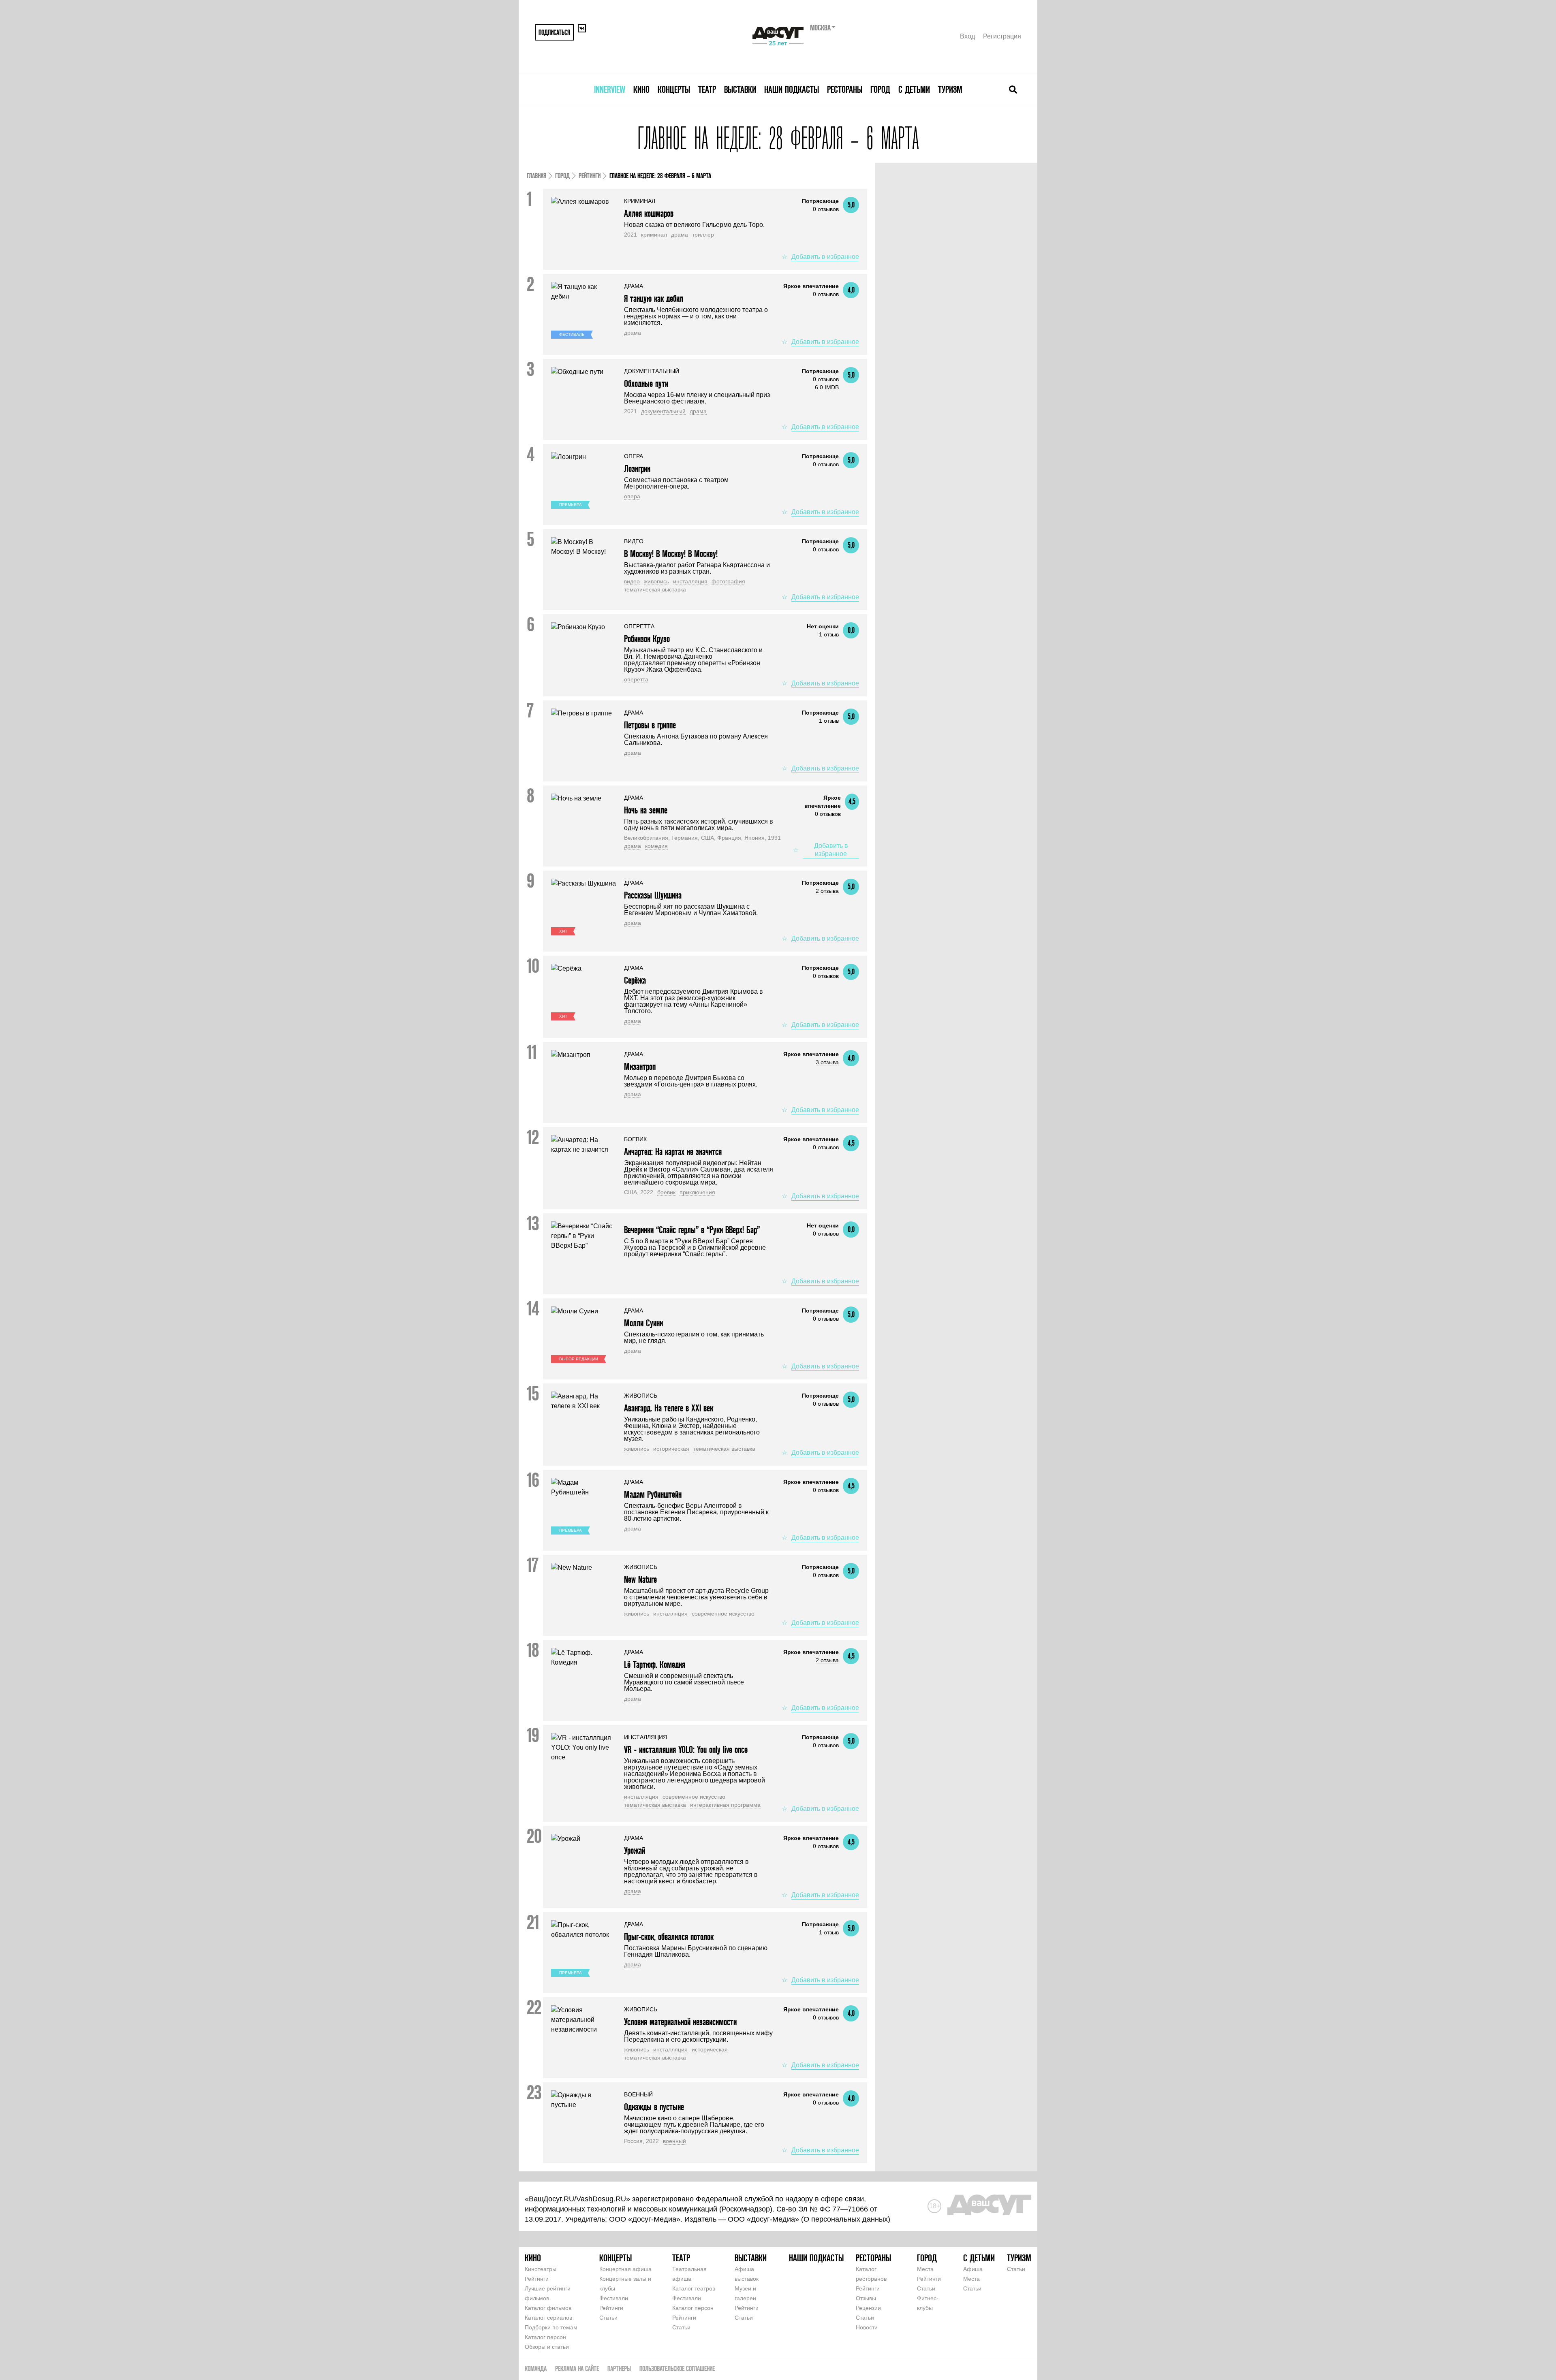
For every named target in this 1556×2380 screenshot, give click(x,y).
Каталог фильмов (548, 2308)
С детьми (914, 89)
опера (632, 496)
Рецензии (868, 2308)
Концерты (674, 89)
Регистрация (1002, 36)
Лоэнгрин (637, 469)
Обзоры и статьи (547, 2347)
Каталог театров (694, 2288)
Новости (867, 2327)
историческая (671, 1449)
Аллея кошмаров (649, 213)
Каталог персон (545, 2337)
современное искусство (723, 1614)
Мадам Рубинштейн (653, 1494)
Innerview (610, 89)
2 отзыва (827, 891)
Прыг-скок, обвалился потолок (669, 1937)
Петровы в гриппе (650, 725)
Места (925, 2269)
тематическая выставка (655, 589)
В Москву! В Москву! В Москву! (671, 554)
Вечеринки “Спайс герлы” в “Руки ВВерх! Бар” (692, 1230)
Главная (536, 176)
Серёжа (635, 980)
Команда (536, 2368)
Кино (641, 89)
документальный (663, 411)
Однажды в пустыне (654, 2107)
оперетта (636, 679)
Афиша (973, 2269)
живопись (656, 581)
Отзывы (866, 2298)
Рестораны (845, 89)
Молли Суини (643, 1323)
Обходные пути (646, 383)
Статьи (608, 2318)
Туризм (950, 89)
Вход (967, 36)
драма (680, 235)
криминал (654, 235)
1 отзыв (829, 634)
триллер (703, 235)
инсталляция (690, 581)
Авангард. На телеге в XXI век (669, 1408)
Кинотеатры (541, 2269)
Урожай (635, 1850)
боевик (666, 1192)
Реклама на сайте (577, 2368)
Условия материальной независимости (680, 2022)
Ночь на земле (646, 810)
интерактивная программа (725, 1805)
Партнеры (619, 2368)
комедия (656, 846)
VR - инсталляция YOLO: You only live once (686, 1749)
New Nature (640, 1579)
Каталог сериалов (548, 2318)
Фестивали (614, 2298)
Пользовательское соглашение (677, 2368)
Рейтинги (590, 176)
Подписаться (554, 32)
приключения (697, 1192)
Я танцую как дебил (654, 298)
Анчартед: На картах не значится (673, 1152)
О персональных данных (846, 2219)
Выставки (740, 89)
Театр (707, 89)
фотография (728, 581)
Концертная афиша (625, 2269)
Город (880, 89)
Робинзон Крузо (647, 639)
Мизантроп (640, 1066)
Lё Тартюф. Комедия (655, 1664)
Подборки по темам (551, 2327)
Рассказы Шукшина (653, 895)
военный (674, 2141)
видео (632, 581)
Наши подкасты (792, 89)
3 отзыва (827, 1062)
